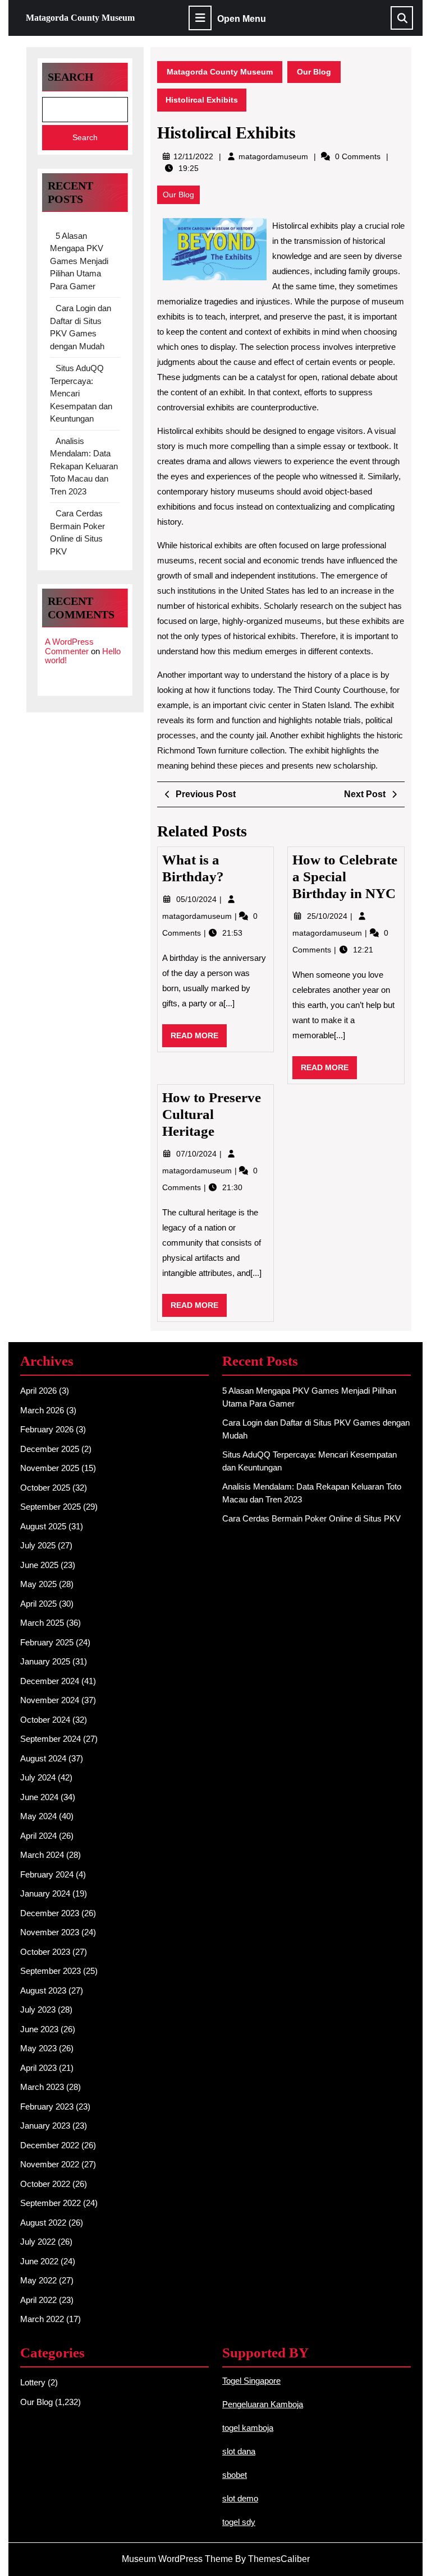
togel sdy (239, 2522)
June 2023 (39, 2029)
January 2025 (45, 1661)
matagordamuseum (273, 156)
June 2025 (39, 1565)
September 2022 (51, 2203)
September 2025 (51, 1507)
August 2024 (43, 1758)
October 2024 (45, 1720)
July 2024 (38, 1777)
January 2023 (45, 2126)
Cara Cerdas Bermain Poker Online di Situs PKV (311, 1518)
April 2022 (38, 2300)
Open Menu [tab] (242, 19)
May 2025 (38, 1584)
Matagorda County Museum (80, 18)
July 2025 (38, 1545)
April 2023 (38, 2068)
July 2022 (38, 2242)
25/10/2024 (328, 916)
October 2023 (45, 1952)
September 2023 (51, 1971)
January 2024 (45, 1893)
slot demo (240, 2498)
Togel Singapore (251, 2381)
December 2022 (50, 2145)
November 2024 (50, 1700)
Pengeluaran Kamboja (263, 2404)
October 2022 (45, 2184)
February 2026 (47, 1429)
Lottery (33, 2382)
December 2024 (50, 1681)
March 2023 (42, 2087)
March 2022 (42, 2319)
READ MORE (199, 1039)
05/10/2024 (198, 899)
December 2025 (50, 1449)
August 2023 (43, 1990)
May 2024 (38, 1816)
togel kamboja (248, 2428)
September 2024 (51, 1739)
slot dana (239, 2451)
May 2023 (38, 2048)
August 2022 (43, 2223)
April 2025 (38, 1604)
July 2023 (38, 2010)
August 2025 (43, 1526)
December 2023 (50, 1913)
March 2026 (42, 1410)
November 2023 (50, 1932)
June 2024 (39, 1797)
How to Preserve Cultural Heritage (212, 1114)
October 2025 (45, 1488)
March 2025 (42, 1623)
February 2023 (47, 2106)
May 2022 (38, 2280)
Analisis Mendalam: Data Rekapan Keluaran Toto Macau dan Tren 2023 (84, 466)
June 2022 (39, 2261)
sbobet (235, 2475)
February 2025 (47, 1642)
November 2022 (50, 2164)
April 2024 (38, 1836)
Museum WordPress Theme (177, 2559)
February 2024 (47, 1874)
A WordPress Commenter (69, 646)
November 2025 (50, 1468)
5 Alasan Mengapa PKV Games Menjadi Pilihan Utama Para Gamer (79, 261)
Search (71, 77)
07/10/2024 (198, 1154)
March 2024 (42, 1855)
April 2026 (38, 1391)
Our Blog (314, 72)
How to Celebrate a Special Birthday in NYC (345, 877)
